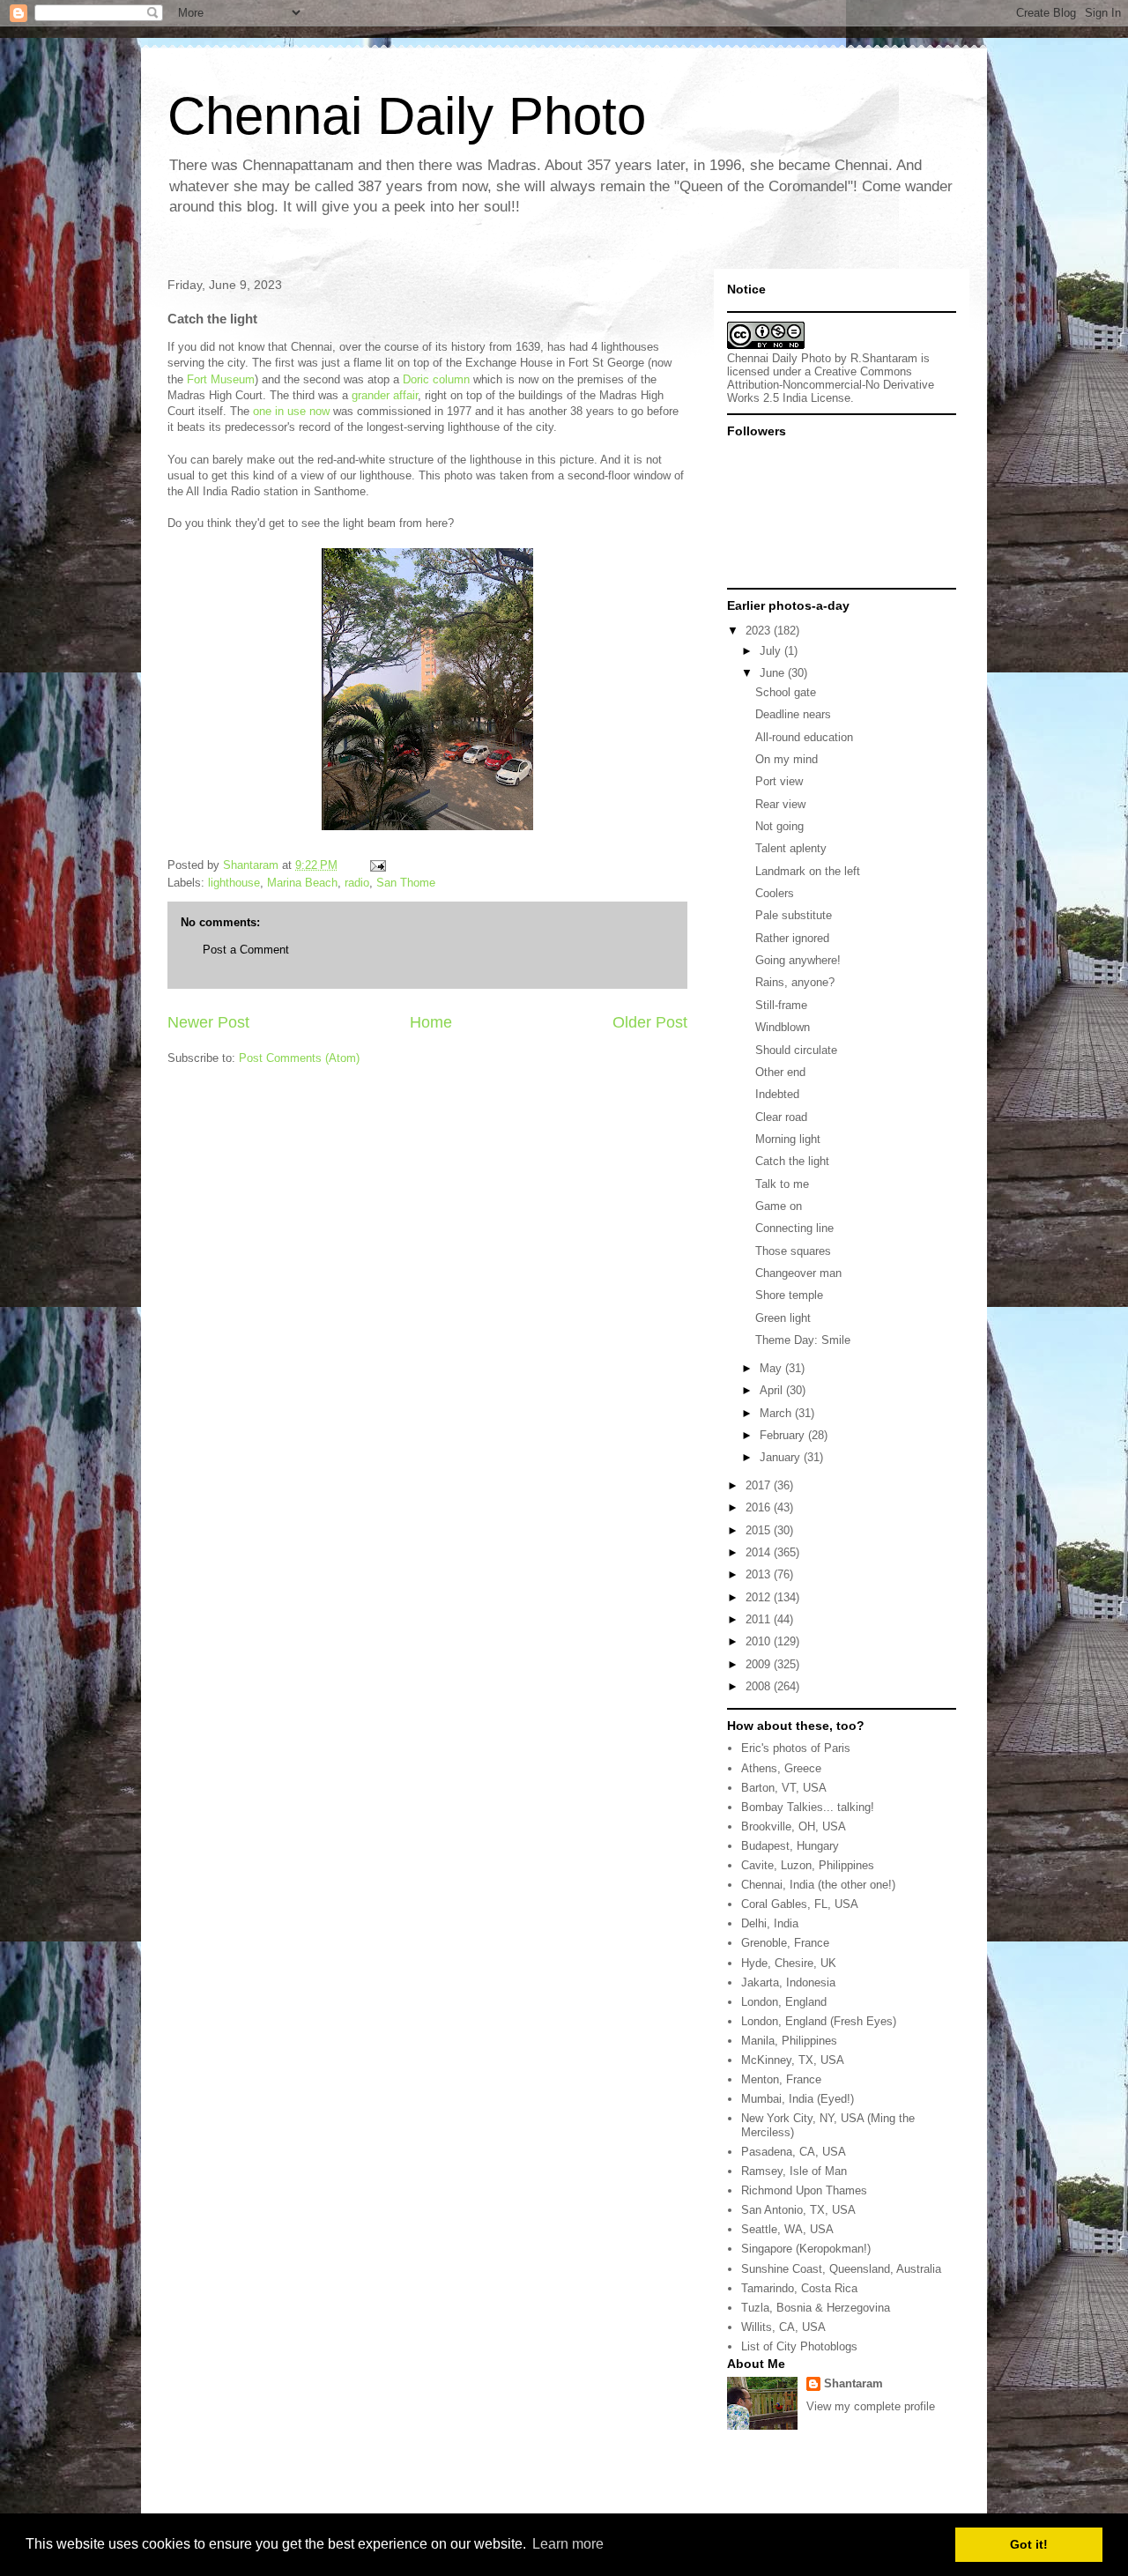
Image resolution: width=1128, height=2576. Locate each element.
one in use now (291, 411)
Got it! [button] (1029, 2544)
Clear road (781, 1117)
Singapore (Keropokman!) (806, 2249)
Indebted (777, 1094)
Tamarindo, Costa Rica (799, 2288)
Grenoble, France (785, 1943)
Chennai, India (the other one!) (818, 1885)
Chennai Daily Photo (407, 116)
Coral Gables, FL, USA (800, 1904)
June (774, 673)
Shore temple (789, 1295)
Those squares (793, 1251)
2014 (760, 1552)
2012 (760, 1597)
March (777, 1413)
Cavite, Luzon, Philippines (808, 1865)
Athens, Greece (781, 1768)
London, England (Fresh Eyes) (819, 2021)
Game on (779, 1206)
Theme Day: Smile (803, 1340)
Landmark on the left (808, 871)
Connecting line (794, 1228)
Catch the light (792, 1161)
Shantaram (853, 2383)
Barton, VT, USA (784, 1788)
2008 (760, 1686)
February (784, 1435)
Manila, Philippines (789, 2041)
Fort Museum (221, 379)
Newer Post (208, 1022)
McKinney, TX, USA (793, 2060)
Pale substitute (794, 915)
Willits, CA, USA (783, 2327)
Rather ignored (792, 938)
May (772, 1368)
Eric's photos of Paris (796, 1748)
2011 (760, 1619)
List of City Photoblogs (799, 2346)
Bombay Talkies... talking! (808, 1807)
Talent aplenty (791, 848)
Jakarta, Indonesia (788, 1982)
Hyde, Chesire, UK (789, 1963)
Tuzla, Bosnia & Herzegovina (816, 2308)
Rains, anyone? (795, 982)
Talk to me (782, 1184)
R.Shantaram (884, 358)
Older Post (650, 1022)
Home (431, 1022)
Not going (779, 826)
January (782, 1457)
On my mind (787, 759)
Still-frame (781, 1005)
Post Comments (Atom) (299, 1058)
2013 (760, 1574)
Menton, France (781, 2079)
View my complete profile (871, 2406)
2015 (760, 1530)
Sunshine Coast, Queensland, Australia (841, 2269)
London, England (784, 2002)
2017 (760, 1485)
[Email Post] (377, 865)
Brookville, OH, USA (794, 1826)
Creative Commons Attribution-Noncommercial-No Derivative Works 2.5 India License (831, 385)
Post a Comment (246, 950)
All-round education (804, 737)
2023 (760, 631)
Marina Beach (302, 883)
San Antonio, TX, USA (798, 2210)
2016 (760, 1507)
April (773, 1390)
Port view (779, 781)
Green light (783, 1318)
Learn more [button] (568, 2544)
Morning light (788, 1139)
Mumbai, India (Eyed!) (798, 2099)
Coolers (775, 893)
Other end (780, 1072)
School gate (786, 692)
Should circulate (796, 1050)
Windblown (783, 1027)
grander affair (385, 395)
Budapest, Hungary (790, 1846)
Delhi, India (770, 1923)
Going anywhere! (798, 960)
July (772, 651)
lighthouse (234, 883)
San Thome (406, 883)
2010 (760, 1641)
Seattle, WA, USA (787, 2229)
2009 (760, 1664)
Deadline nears (793, 714)
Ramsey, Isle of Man (794, 2171)
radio (357, 883)
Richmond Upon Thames (804, 2190)
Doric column (436, 379)
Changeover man (798, 1273)
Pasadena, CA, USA (794, 2152)
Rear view (780, 804)
